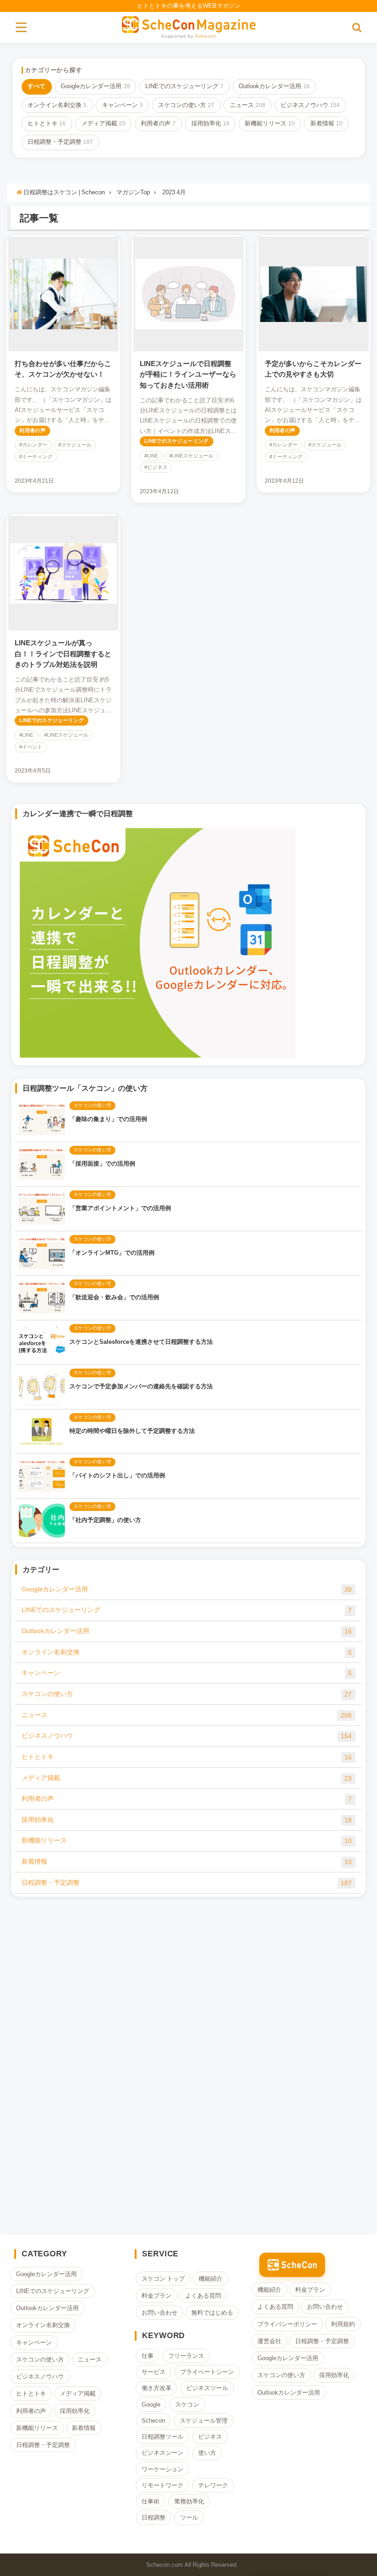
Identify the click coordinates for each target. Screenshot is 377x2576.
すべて (37, 86)
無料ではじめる (212, 2313)
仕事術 (151, 2501)
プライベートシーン (207, 2372)
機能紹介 (211, 2279)
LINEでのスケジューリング (184, 86)
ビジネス (210, 2437)
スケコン (187, 2404)
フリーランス (186, 2356)
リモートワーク (163, 2485)
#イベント (31, 747)
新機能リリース (270, 123)
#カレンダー (33, 445)
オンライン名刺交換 (57, 105)
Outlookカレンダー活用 (274, 86)
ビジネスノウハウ (310, 105)
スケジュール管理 (204, 2421)
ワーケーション (163, 2469)
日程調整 (154, 2517)
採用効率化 (210, 123)
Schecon (205, 36)
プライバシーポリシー (287, 2324)
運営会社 (269, 2341)
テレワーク (213, 2485)
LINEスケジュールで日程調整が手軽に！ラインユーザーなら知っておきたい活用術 (188, 374)
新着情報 (326, 123)
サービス (154, 2372)
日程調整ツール (163, 2437)
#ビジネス (156, 467)
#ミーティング (36, 457)
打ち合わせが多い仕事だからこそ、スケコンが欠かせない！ (63, 369)
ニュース (248, 105)
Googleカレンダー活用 (95, 86)
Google (151, 2404)
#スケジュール (75, 445)
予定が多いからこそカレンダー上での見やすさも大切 (313, 369)
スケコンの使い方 (186, 105)
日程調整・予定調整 (60, 142)
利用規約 (343, 2324)
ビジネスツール (207, 2388)
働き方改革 (157, 2388)
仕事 (148, 2356)
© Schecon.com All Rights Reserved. (188, 2565)
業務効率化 (189, 2501)
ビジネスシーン (163, 2453)
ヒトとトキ (47, 123)
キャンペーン (123, 105)
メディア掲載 (103, 123)
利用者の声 (158, 123)
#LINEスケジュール (191, 456)
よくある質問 (203, 2296)
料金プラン (157, 2296)
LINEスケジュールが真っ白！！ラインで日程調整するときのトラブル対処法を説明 (63, 654)
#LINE (151, 456)
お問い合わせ (160, 2313)
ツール (189, 2517)
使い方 (207, 2453)
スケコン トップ (163, 2279)
